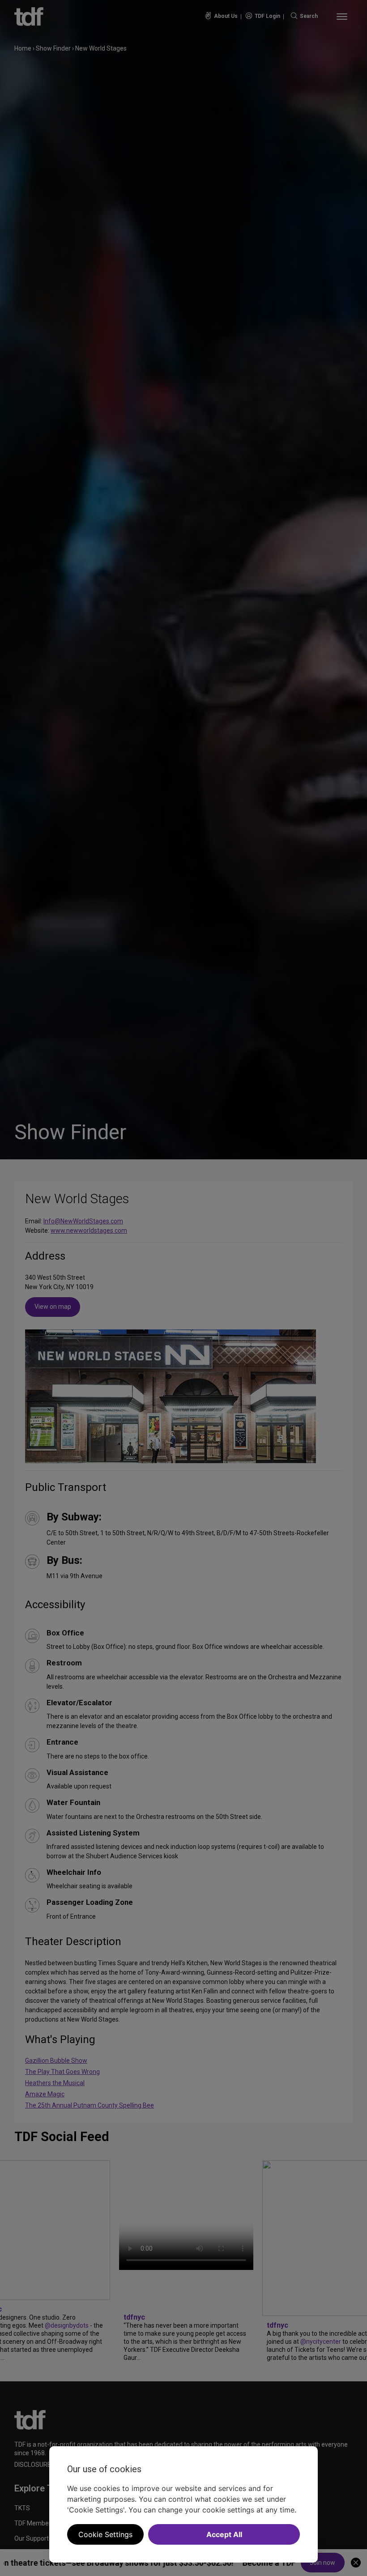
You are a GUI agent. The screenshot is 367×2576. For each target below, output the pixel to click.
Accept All (224, 2534)
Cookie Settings (105, 2534)
